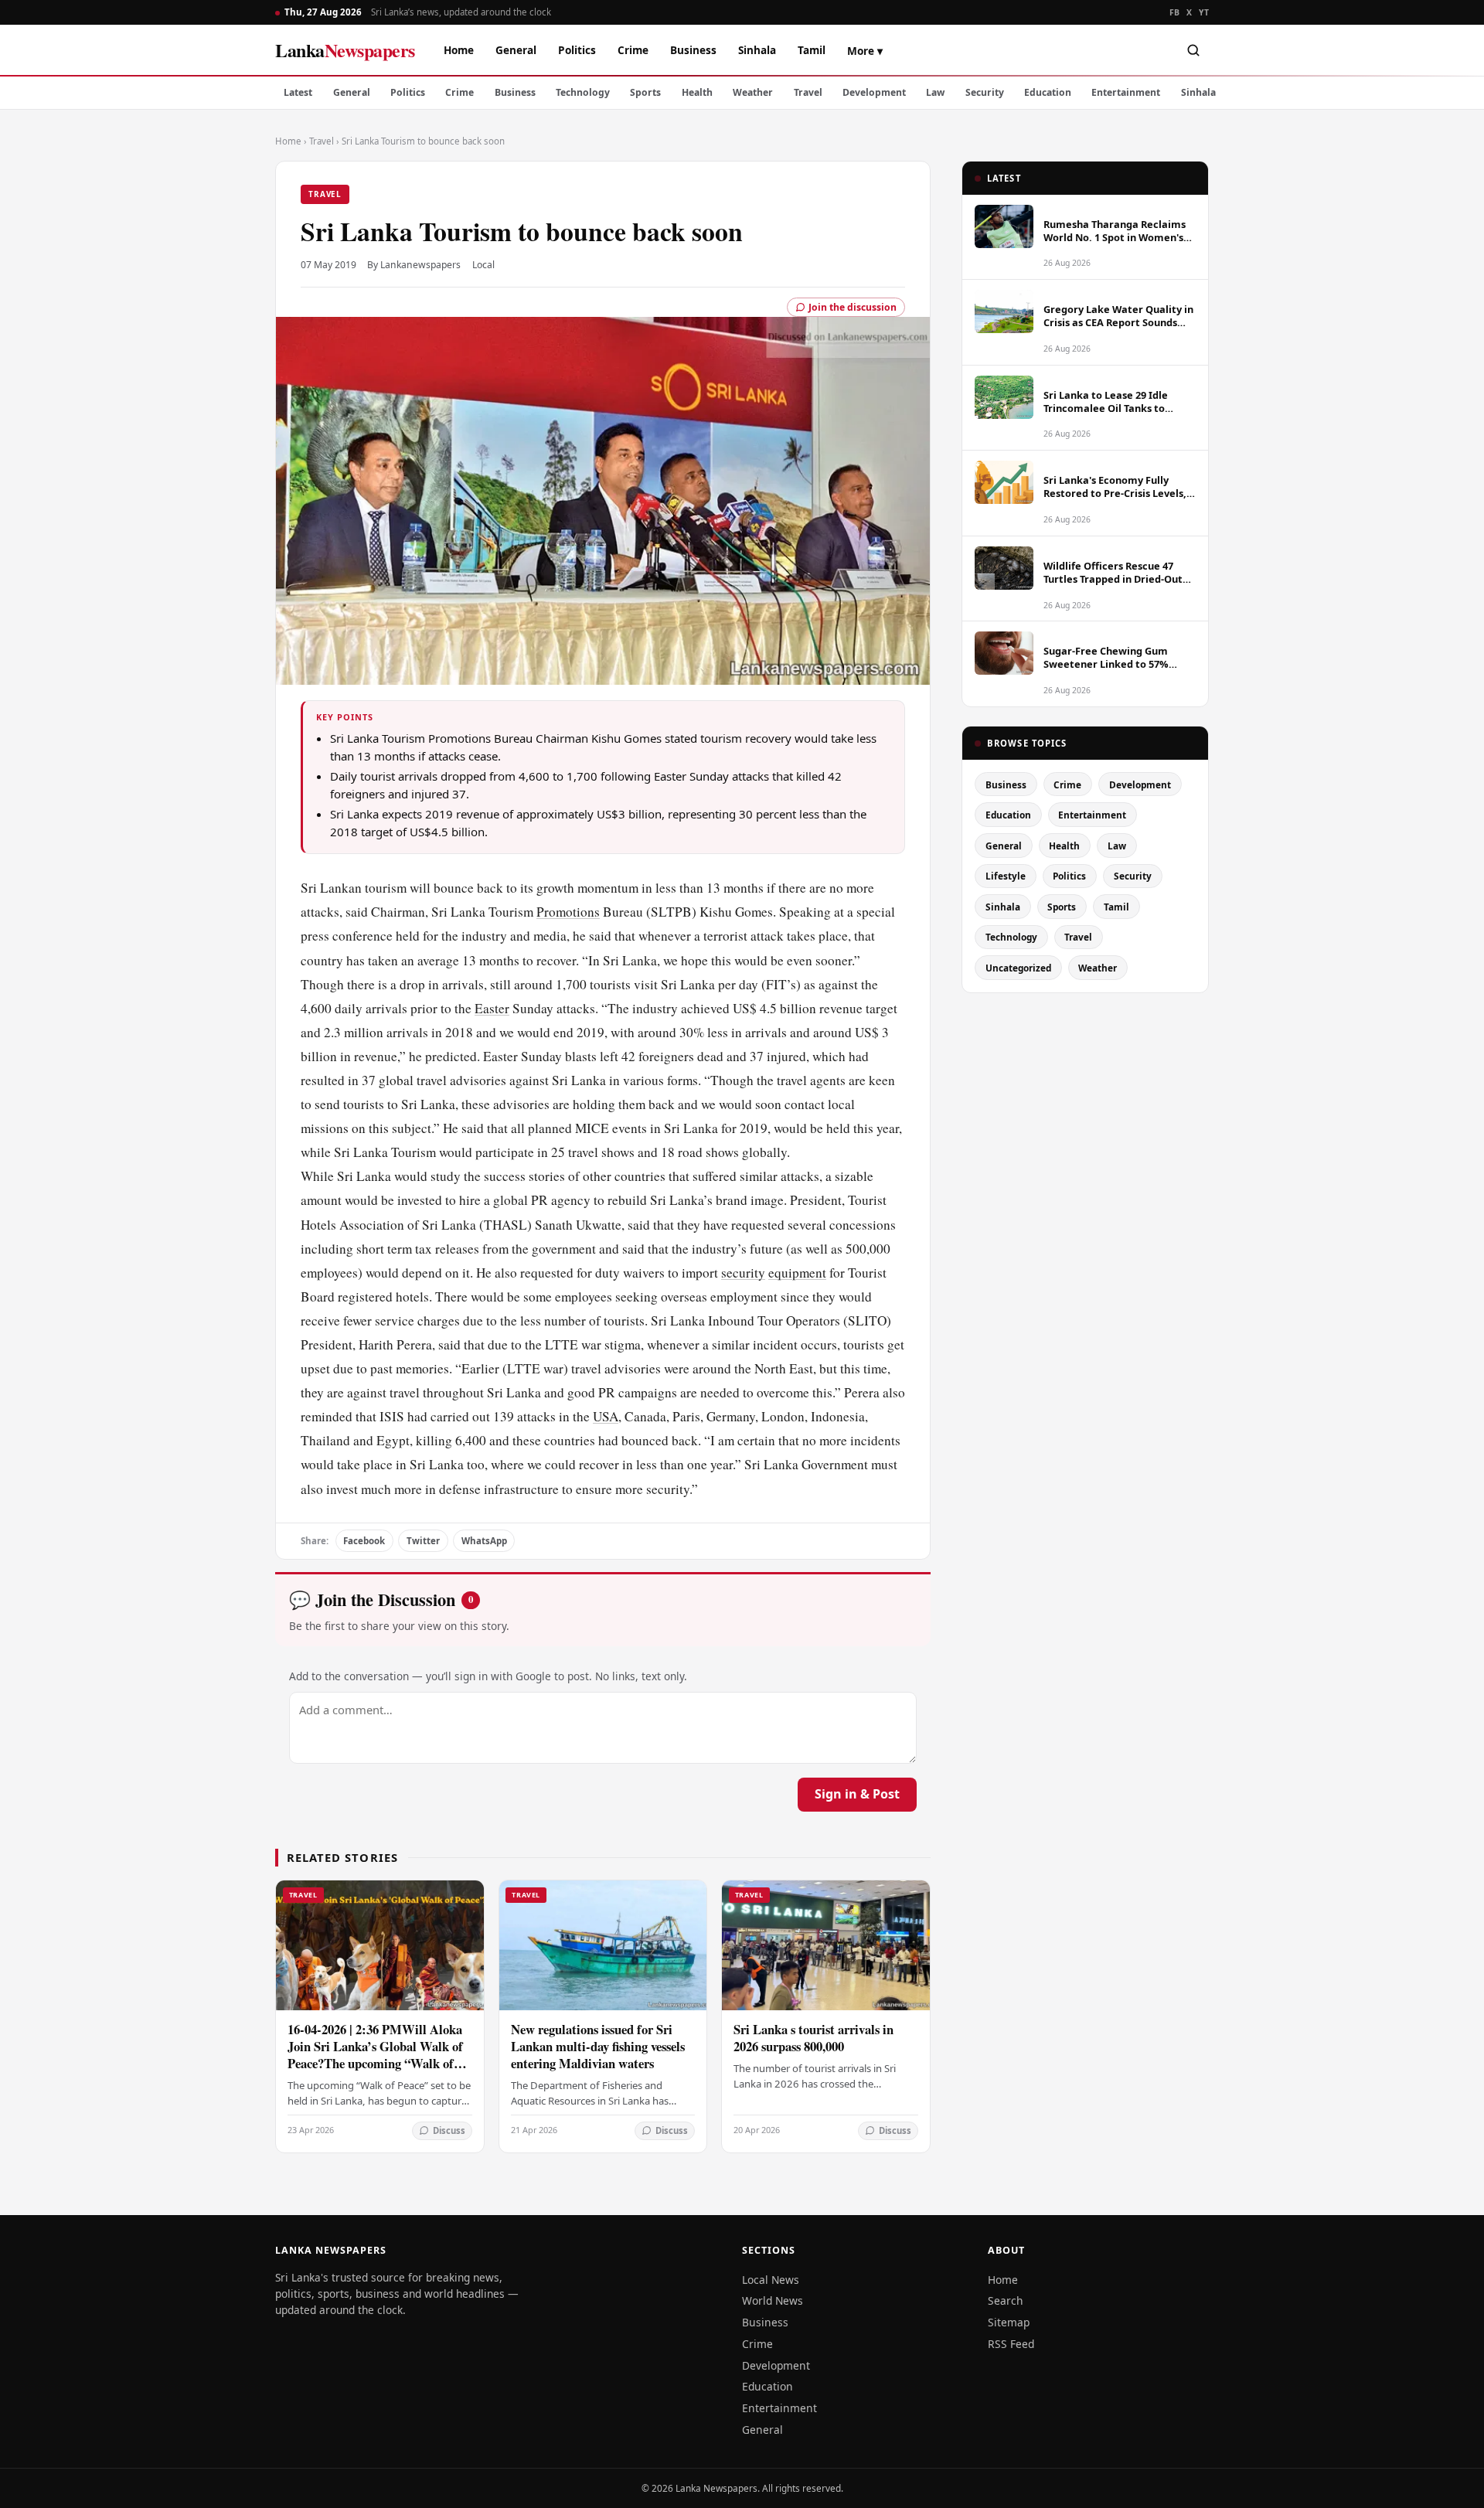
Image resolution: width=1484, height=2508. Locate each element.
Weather (753, 92)
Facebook (364, 1541)
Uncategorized (1018, 968)
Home (459, 50)
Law (935, 92)
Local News (771, 2280)
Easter (492, 1008)
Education (1048, 92)
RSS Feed (1011, 2344)
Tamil (812, 50)
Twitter (423, 1541)
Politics (577, 50)
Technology (583, 92)
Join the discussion (853, 307)
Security (985, 92)
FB (1175, 12)
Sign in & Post (857, 1794)
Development (874, 92)
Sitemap (1009, 2322)
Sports (645, 92)
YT (1204, 12)
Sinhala (757, 50)
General (516, 50)
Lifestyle (1006, 876)
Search (1006, 2300)
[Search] (1193, 50)
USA (606, 1416)
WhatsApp (484, 1541)
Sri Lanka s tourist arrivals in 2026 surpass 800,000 (813, 2038)
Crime (633, 50)
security (743, 1273)
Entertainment (1126, 92)
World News (773, 2300)
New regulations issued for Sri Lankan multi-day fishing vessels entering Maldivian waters (598, 2046)
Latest (298, 92)
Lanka (345, 50)
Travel (808, 92)
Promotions (568, 912)
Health (697, 92)
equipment (797, 1273)
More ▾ (865, 51)
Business (693, 50)
